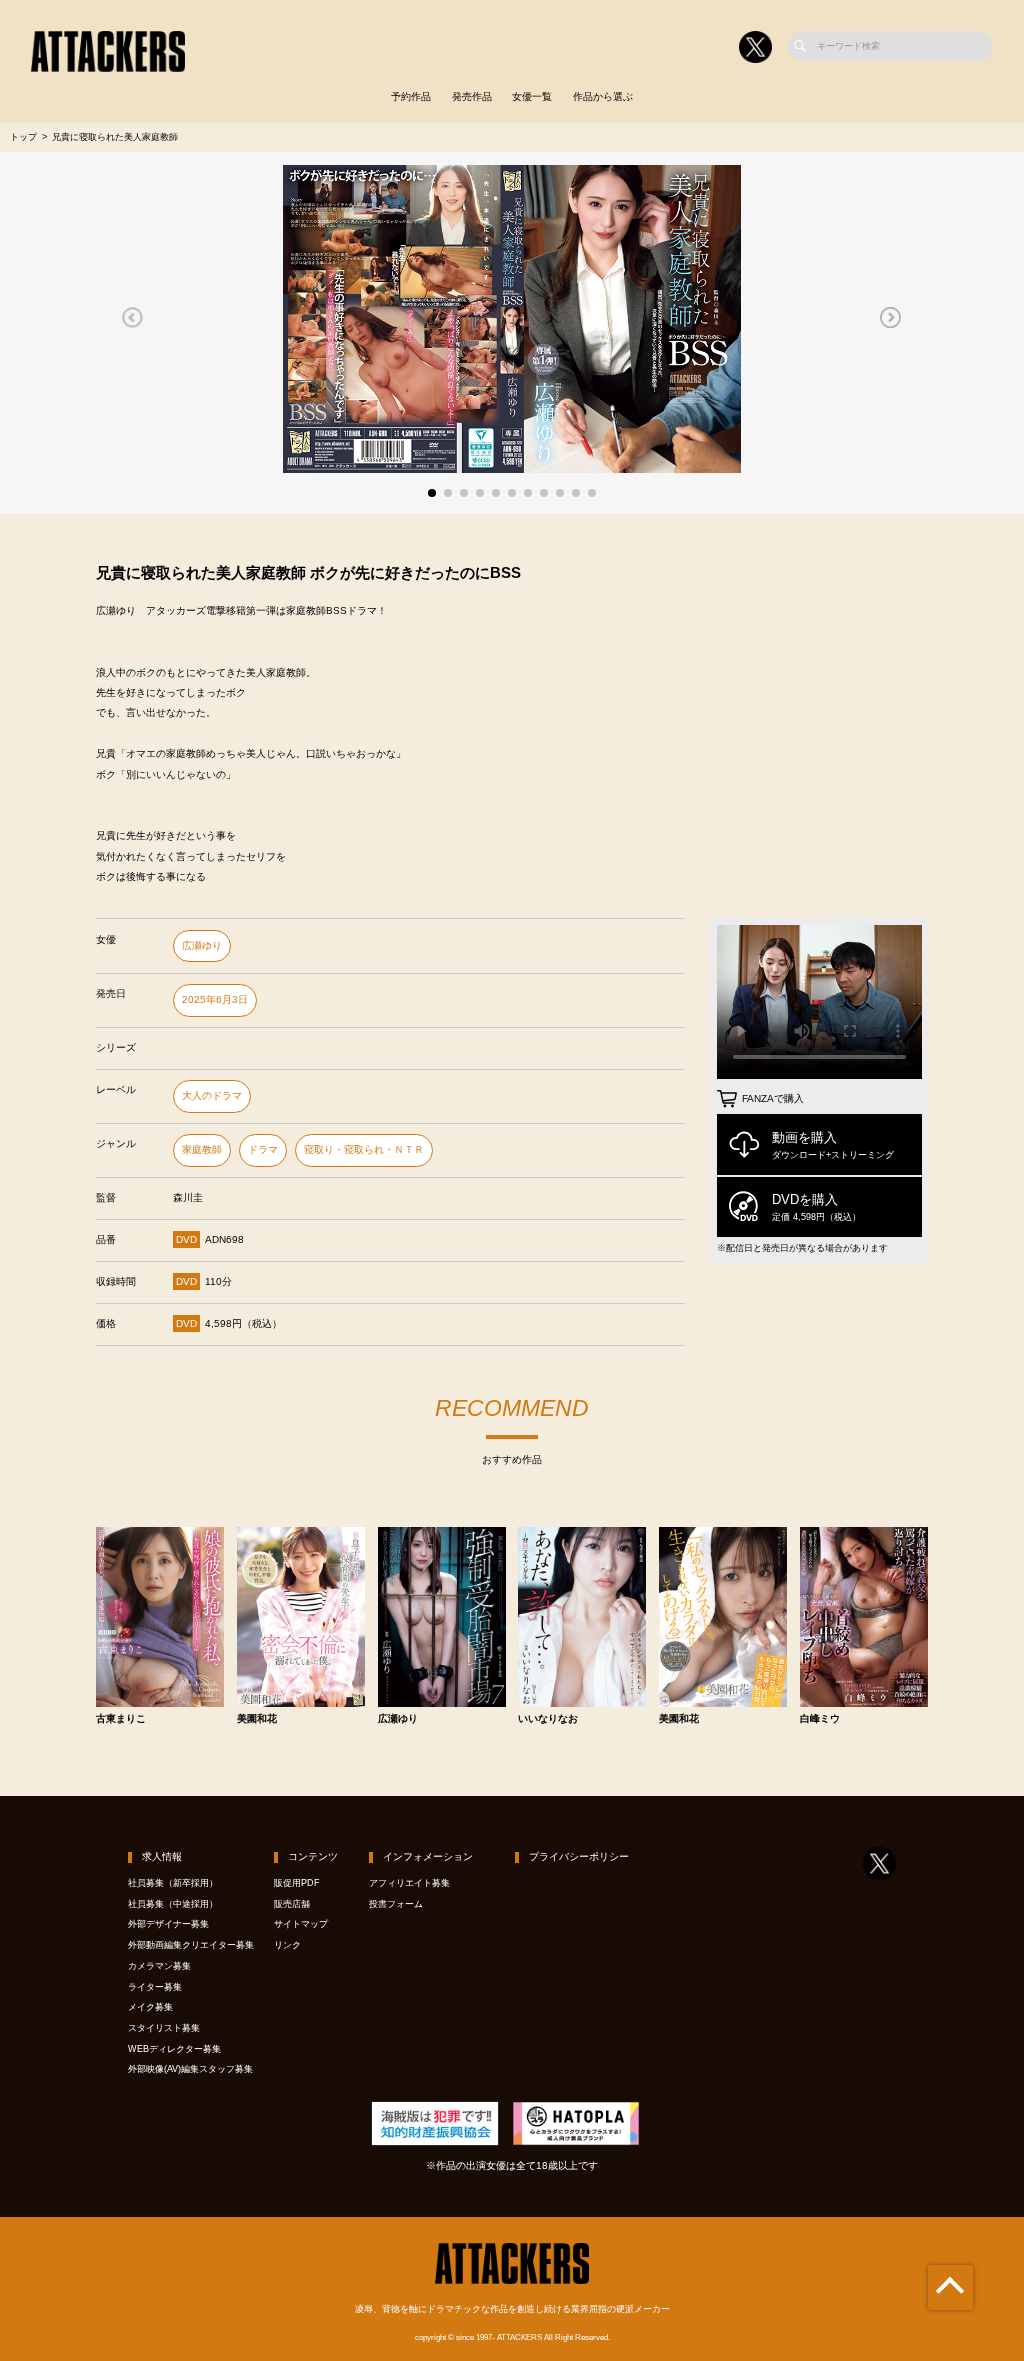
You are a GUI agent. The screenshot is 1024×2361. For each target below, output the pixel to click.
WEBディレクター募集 (174, 2049)
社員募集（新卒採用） (173, 1883)
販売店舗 (292, 1904)
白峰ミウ (820, 1719)
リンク (287, 1945)
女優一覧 (532, 96)
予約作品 (411, 96)
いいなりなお (548, 1719)
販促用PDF (297, 1883)
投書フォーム (396, 1904)
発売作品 (472, 96)
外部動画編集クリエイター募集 (191, 1945)
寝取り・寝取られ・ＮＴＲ (364, 1149)
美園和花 (257, 1719)
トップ (23, 137)
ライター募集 (155, 1987)
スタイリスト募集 (164, 2028)
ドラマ (263, 1149)
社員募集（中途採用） (173, 1904)
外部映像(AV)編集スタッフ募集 (190, 2069)
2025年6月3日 (215, 999)
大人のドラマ (212, 1095)
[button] (132, 317)
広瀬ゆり (202, 945)
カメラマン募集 (159, 1966)
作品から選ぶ (603, 96)
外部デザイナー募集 (168, 1924)
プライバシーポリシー (579, 1856)
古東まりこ (121, 1719)
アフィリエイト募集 (409, 1883)
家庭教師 (202, 1149)
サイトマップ (301, 1924)
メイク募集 (150, 2007)
